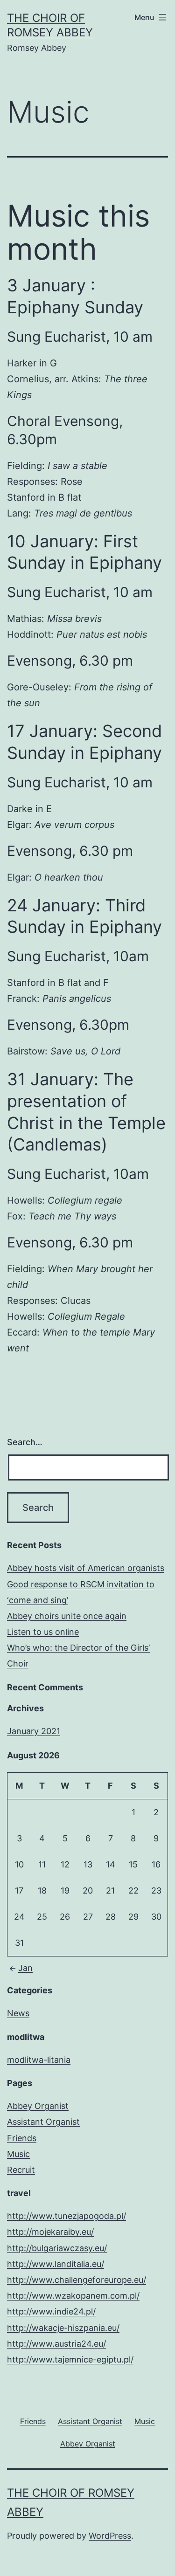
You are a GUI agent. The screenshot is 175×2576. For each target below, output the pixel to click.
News (18, 2013)
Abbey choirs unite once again (67, 1616)
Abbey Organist (38, 2106)
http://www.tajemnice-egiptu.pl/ (70, 2359)
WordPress (110, 2536)
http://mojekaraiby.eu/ (50, 2232)
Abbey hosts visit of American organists (86, 1568)
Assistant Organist (43, 2122)
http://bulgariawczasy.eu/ (57, 2248)
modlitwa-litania (39, 2060)
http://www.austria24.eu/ (56, 2344)
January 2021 (34, 1731)
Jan (25, 1968)
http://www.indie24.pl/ (51, 2311)
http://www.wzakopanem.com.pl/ (73, 2296)
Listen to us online (43, 1632)
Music (18, 2154)
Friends (22, 2138)
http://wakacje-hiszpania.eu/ (63, 2328)
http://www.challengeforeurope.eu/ (77, 2280)
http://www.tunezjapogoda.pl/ (66, 2216)
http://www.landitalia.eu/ (56, 2264)
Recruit (21, 2170)
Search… (25, 1442)
